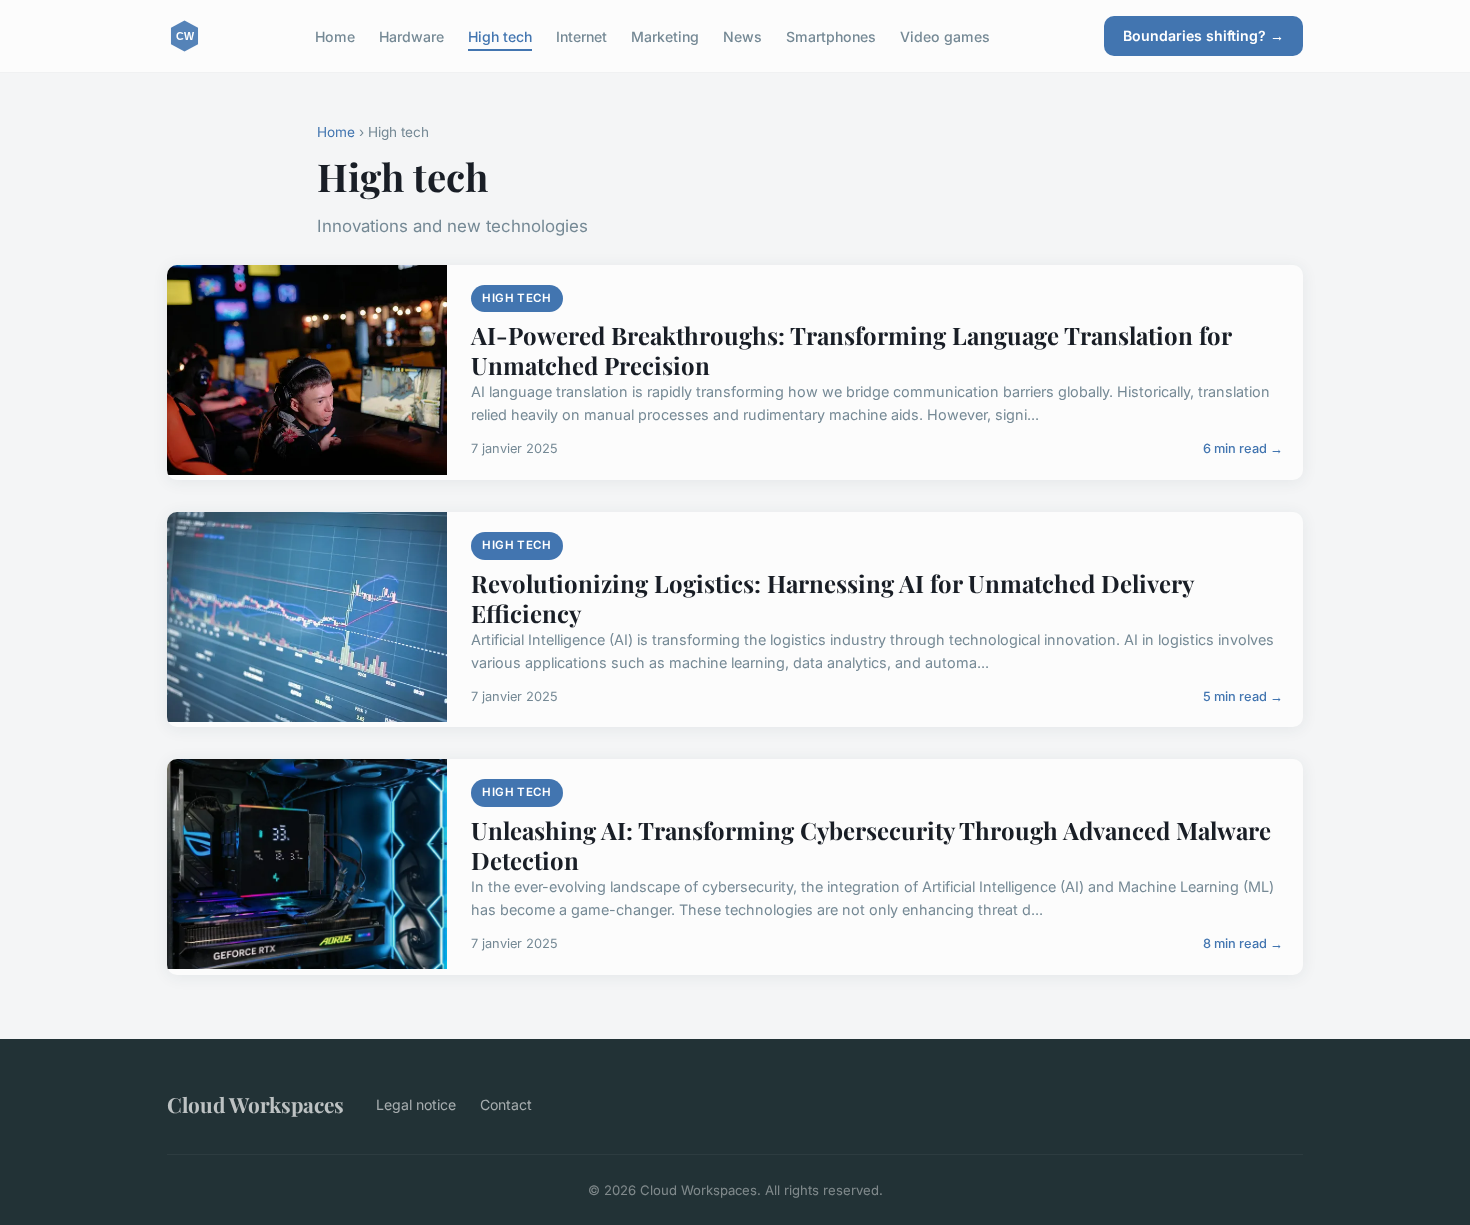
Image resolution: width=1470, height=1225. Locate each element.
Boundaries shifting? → (1203, 35)
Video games (945, 35)
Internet (581, 35)
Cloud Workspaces (255, 1104)
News (742, 35)
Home (335, 35)
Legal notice (416, 1104)
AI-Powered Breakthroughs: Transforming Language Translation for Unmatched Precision (851, 350)
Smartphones (831, 35)
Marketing (665, 35)
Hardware (411, 35)
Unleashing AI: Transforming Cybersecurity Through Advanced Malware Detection (871, 845)
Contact (506, 1104)
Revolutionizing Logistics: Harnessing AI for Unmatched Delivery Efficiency (832, 598)
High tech (500, 35)
